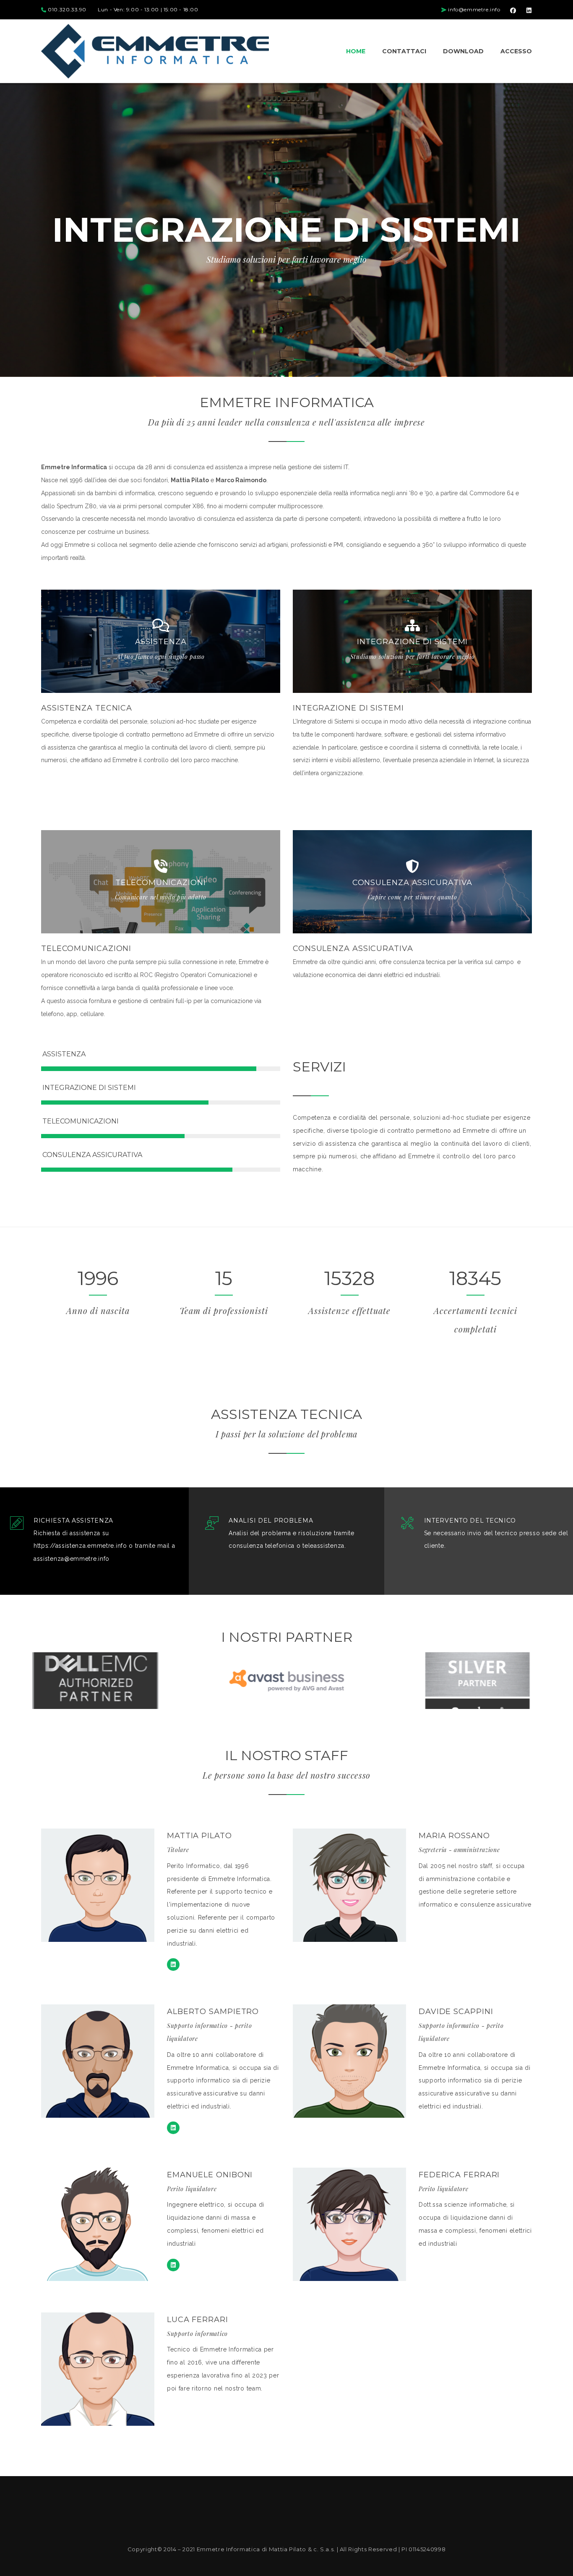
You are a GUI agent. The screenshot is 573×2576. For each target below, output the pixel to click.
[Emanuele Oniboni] (173, 2265)
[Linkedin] (173, 1965)
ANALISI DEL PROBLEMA (271, 1521)
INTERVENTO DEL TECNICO (470, 1521)
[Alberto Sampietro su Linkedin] (173, 2128)
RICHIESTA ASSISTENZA (73, 1521)
